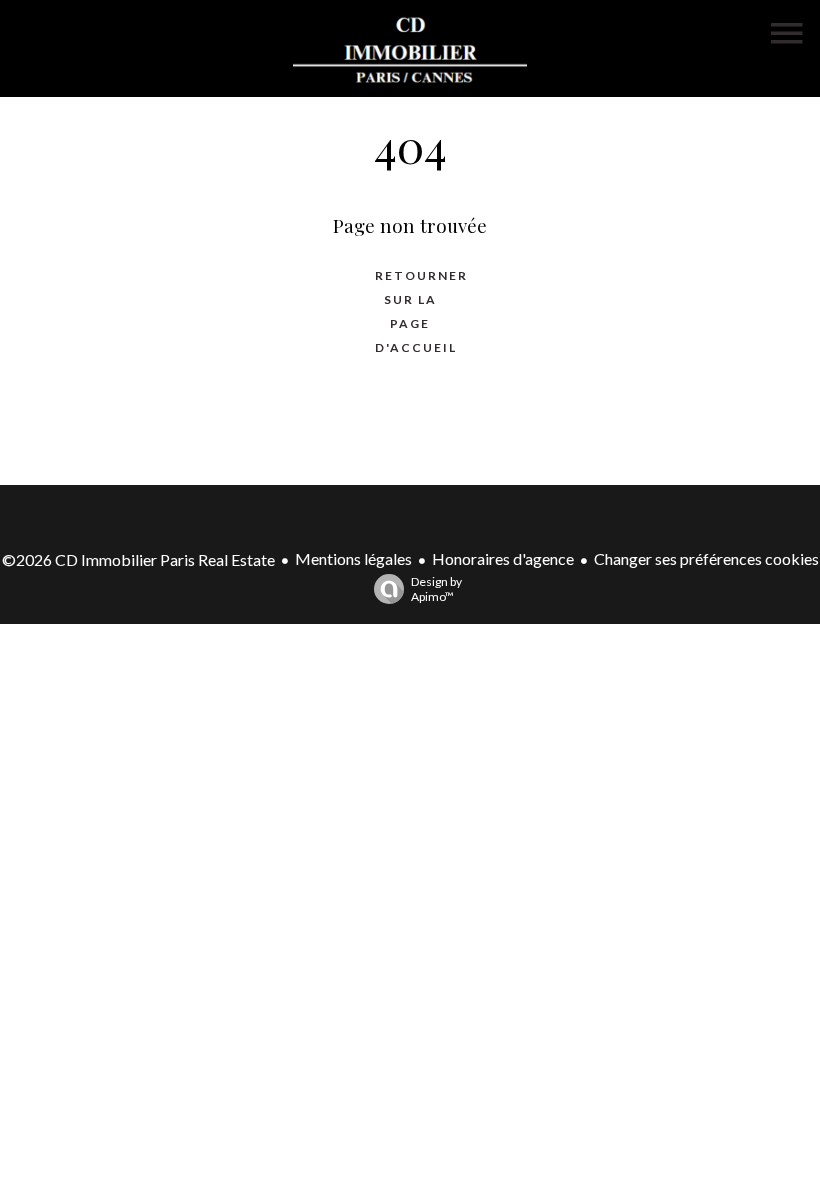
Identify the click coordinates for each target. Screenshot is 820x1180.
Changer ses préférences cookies (706, 558)
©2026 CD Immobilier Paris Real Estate (138, 559)
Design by (436, 589)
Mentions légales (353, 558)
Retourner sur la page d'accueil (420, 311)
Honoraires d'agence (503, 558)
